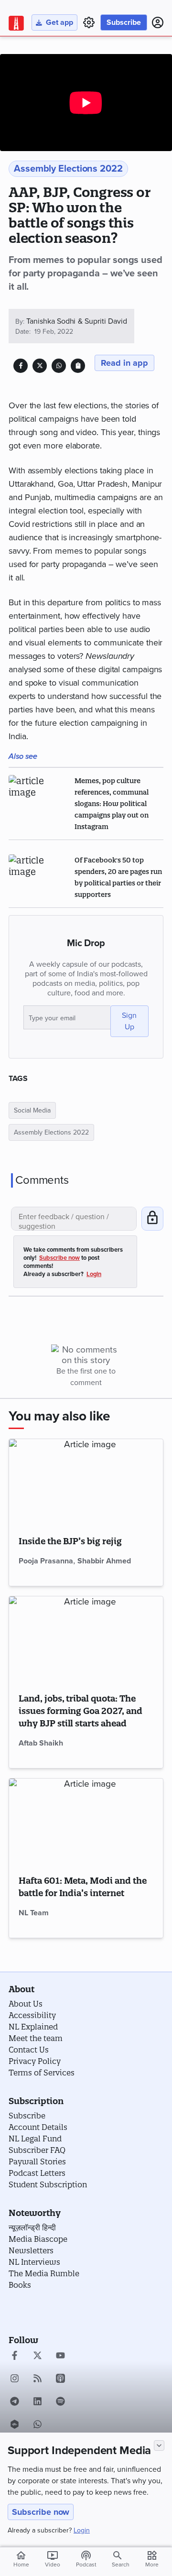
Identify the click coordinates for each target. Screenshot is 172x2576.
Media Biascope (38, 2239)
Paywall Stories (37, 2161)
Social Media (32, 1110)
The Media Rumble (44, 2273)
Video (53, 2559)
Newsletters (31, 2250)
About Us (26, 2004)
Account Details (38, 2127)
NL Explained (33, 2027)
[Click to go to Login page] (158, 22)
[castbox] (15, 2425)
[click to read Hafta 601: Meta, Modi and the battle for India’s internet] (86, 1822)
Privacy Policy (35, 2061)
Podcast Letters (37, 2173)
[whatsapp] (38, 2425)
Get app (59, 22)
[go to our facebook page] (15, 2357)
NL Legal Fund (35, 2139)
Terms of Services (42, 2073)
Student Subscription (48, 2184)
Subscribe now (41, 2512)
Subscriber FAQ (37, 2150)
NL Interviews (34, 2262)
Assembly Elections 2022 (51, 1132)
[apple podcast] (60, 2380)
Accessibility (32, 2015)
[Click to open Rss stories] (38, 2380)
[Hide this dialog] (159, 2445)
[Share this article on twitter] (40, 366)
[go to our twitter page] (38, 2357)
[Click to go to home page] (16, 23)
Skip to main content (54, 64)
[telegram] (15, 2402)
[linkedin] (38, 2402)
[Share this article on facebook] (21, 366)
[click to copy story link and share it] (78, 366)
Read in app (124, 363)
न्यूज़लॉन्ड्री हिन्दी (32, 2227)
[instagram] (15, 2380)
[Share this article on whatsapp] (59, 366)
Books (20, 2285)
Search (121, 2565)
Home (21, 2559)
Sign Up (129, 1021)
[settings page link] (89, 22)
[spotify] (60, 2402)
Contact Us (29, 2050)
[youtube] (60, 2357)
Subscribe (124, 22)
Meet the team (36, 2038)
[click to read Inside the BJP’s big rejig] (86, 1482)
